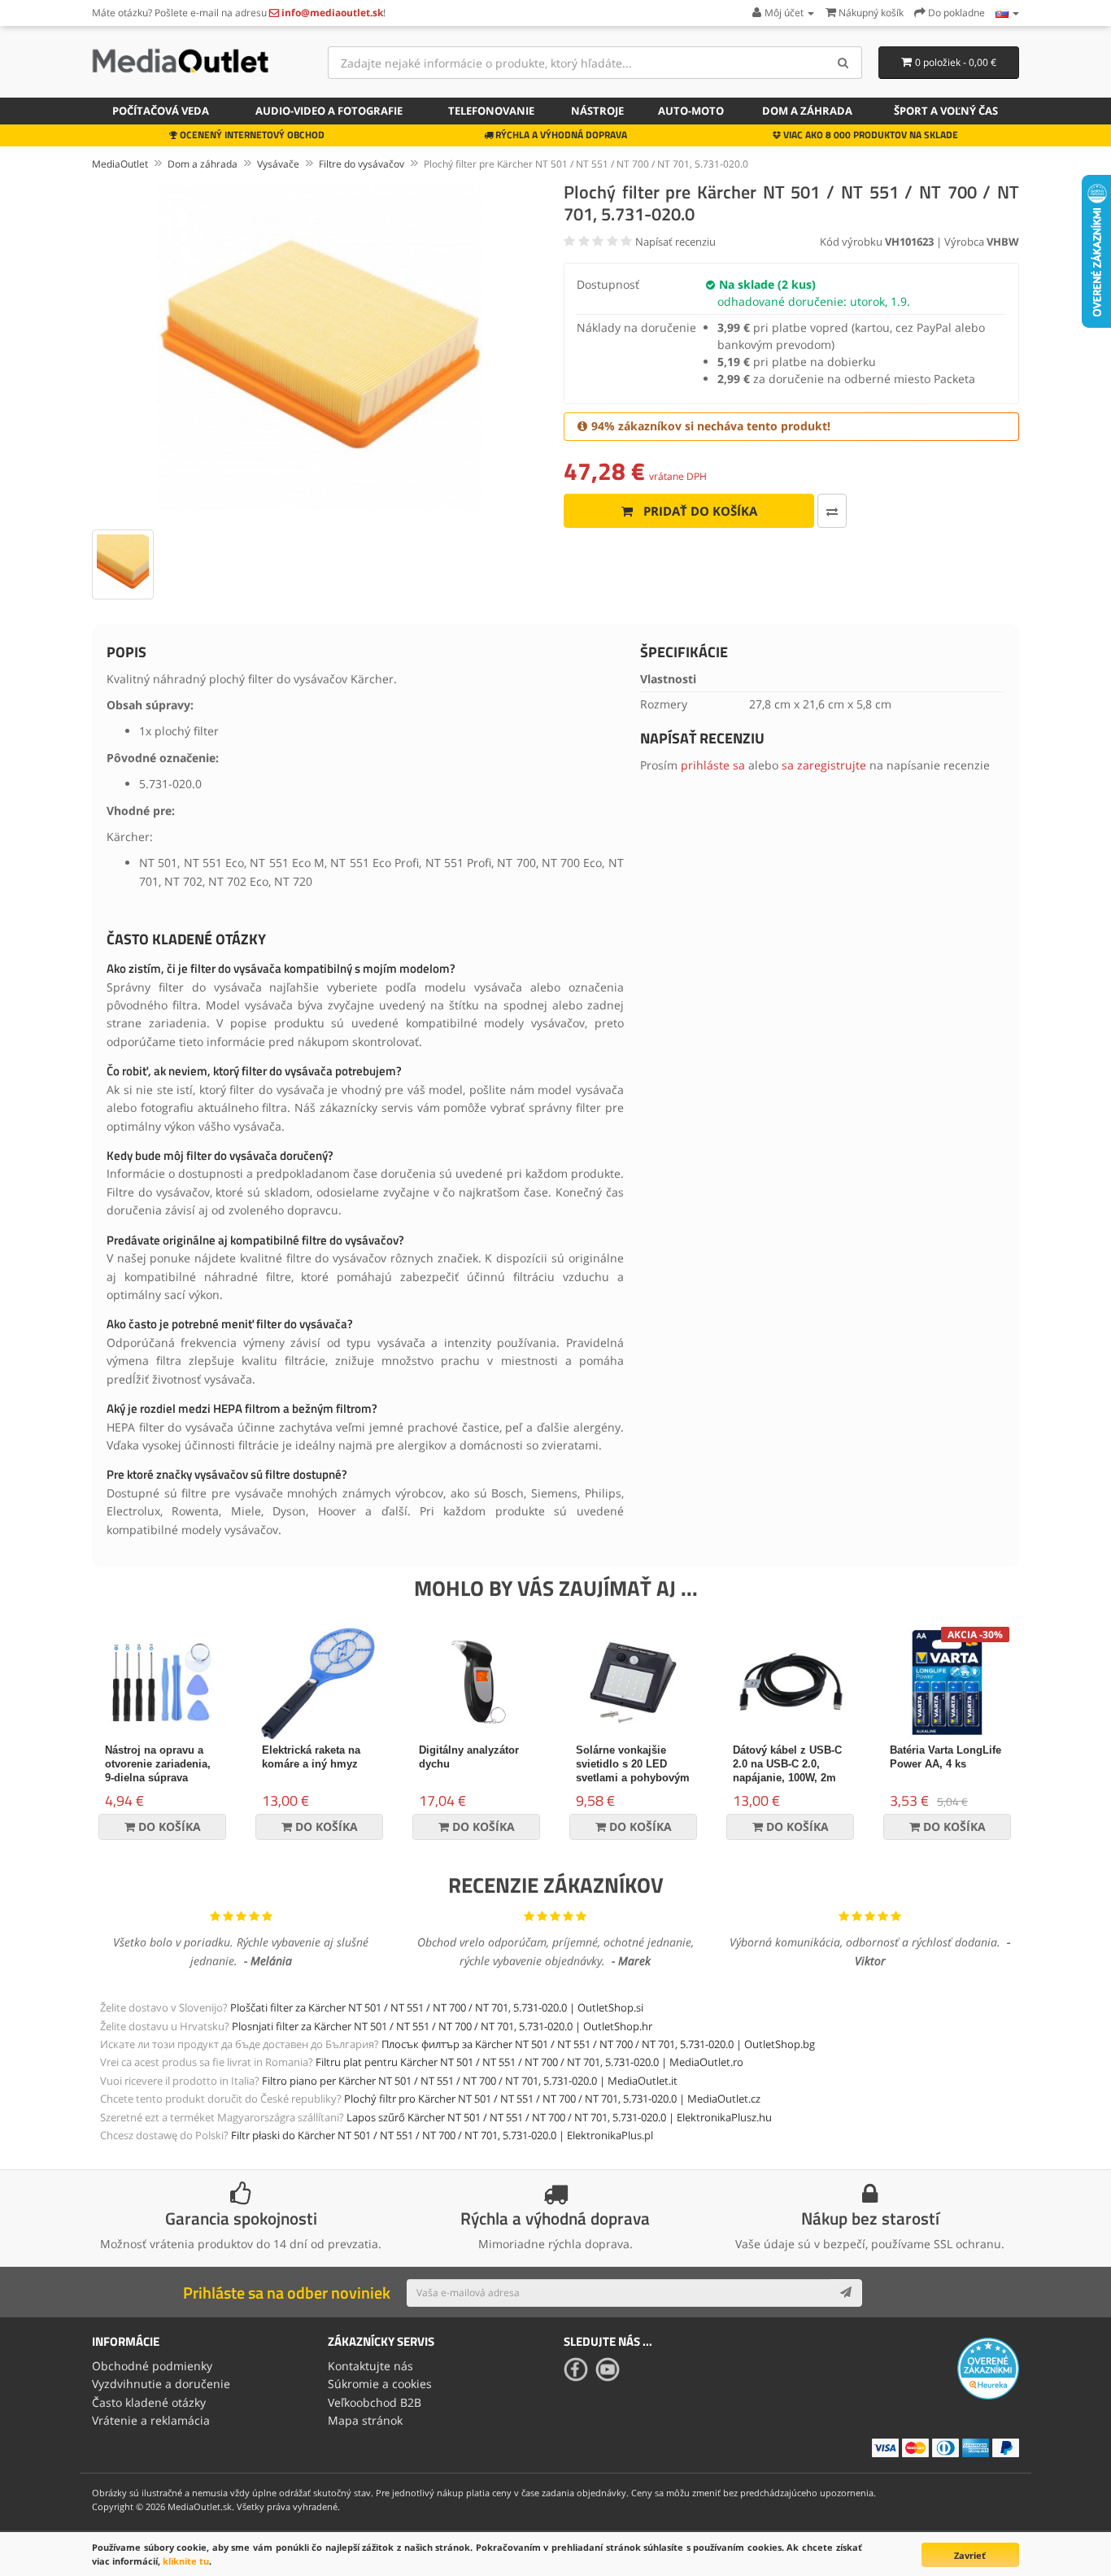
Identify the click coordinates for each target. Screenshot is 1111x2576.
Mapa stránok (365, 2420)
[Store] (1007, 13)
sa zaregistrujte (824, 765)
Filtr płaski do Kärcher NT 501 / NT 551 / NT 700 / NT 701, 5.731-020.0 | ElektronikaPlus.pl (442, 2135)
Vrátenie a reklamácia (151, 2420)
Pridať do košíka (699, 511)
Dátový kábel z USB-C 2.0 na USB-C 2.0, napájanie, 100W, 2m (787, 1764)
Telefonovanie (491, 111)
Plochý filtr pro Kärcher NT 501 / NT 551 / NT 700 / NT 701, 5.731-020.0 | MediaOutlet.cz (552, 2099)
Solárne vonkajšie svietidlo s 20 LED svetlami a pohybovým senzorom (633, 1771)
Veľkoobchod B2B (375, 2402)
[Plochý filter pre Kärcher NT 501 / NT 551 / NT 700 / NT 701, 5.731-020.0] (320, 347)
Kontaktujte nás (370, 2366)
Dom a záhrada (807, 111)
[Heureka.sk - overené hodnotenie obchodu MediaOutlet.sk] (988, 2367)
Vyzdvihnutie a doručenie (161, 2384)
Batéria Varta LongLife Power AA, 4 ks (945, 1757)
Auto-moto (691, 111)
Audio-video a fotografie (329, 111)
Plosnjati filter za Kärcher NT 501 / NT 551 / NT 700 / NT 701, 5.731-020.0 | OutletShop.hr (442, 2026)
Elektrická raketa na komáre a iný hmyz (311, 1757)
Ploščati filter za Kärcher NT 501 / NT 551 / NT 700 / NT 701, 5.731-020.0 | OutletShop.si (437, 2007)
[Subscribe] (846, 2293)
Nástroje (597, 111)
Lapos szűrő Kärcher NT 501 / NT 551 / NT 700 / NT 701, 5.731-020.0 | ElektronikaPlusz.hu (559, 2117)
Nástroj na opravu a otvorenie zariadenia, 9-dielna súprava (158, 1764)
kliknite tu (186, 2561)
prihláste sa (713, 765)
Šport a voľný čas (946, 111)
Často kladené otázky (149, 2402)
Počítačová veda (161, 111)
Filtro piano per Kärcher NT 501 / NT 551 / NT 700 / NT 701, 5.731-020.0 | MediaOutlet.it (470, 2081)
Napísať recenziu (675, 242)
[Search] (844, 63)
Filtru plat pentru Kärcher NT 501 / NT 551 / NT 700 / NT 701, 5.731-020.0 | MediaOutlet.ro (529, 2062)
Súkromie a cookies (380, 2384)
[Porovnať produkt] (832, 511)
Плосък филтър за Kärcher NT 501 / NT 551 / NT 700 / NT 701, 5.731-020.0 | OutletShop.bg (598, 2044)
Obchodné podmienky (152, 2366)
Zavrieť (970, 2555)
